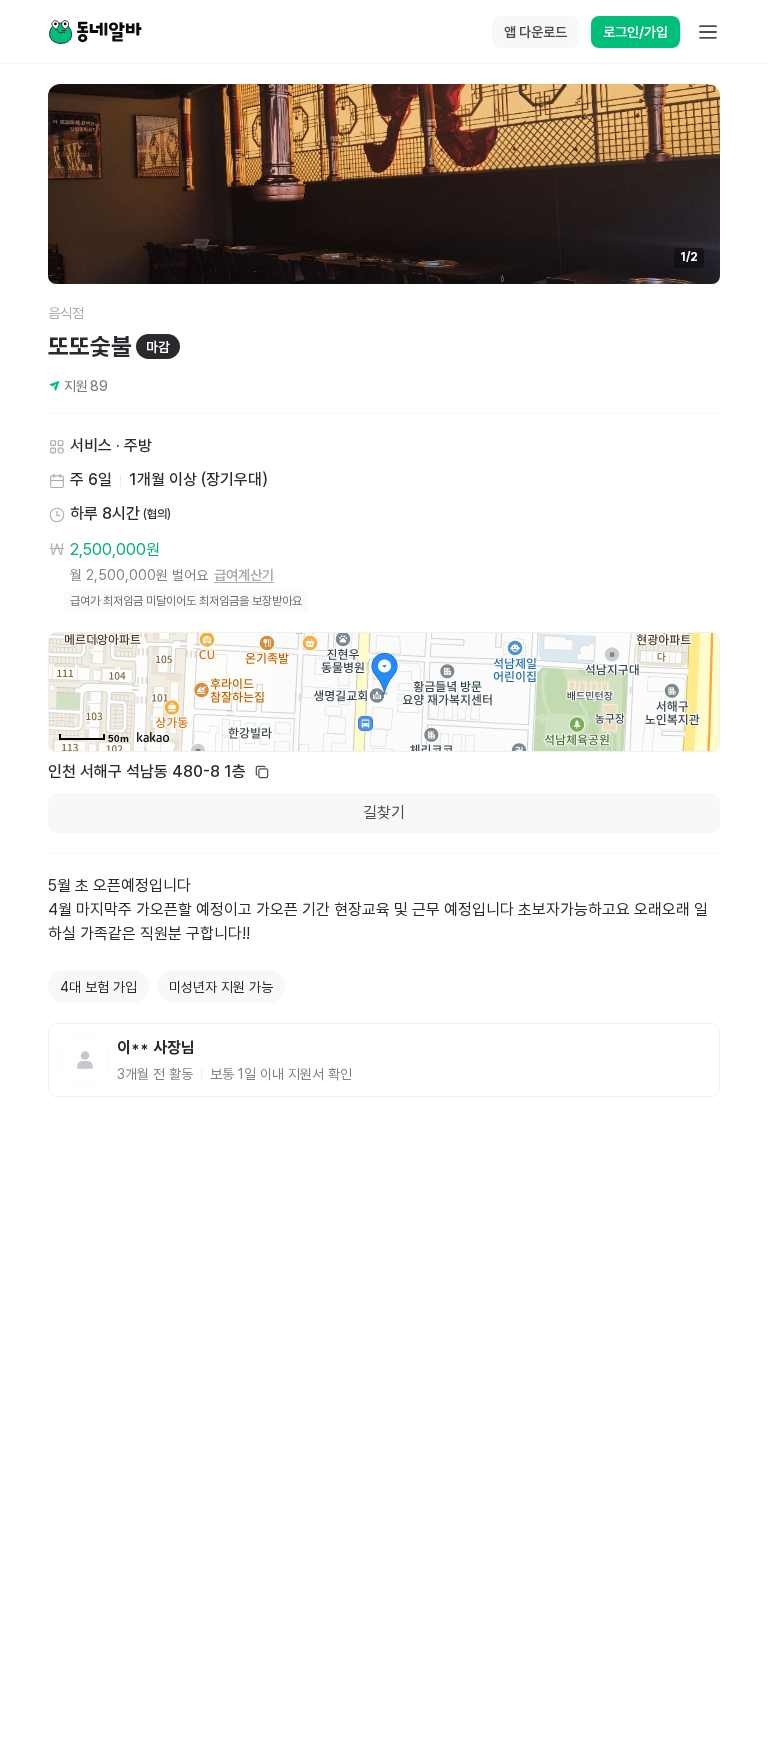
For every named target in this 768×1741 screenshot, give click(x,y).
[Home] (95, 32)
